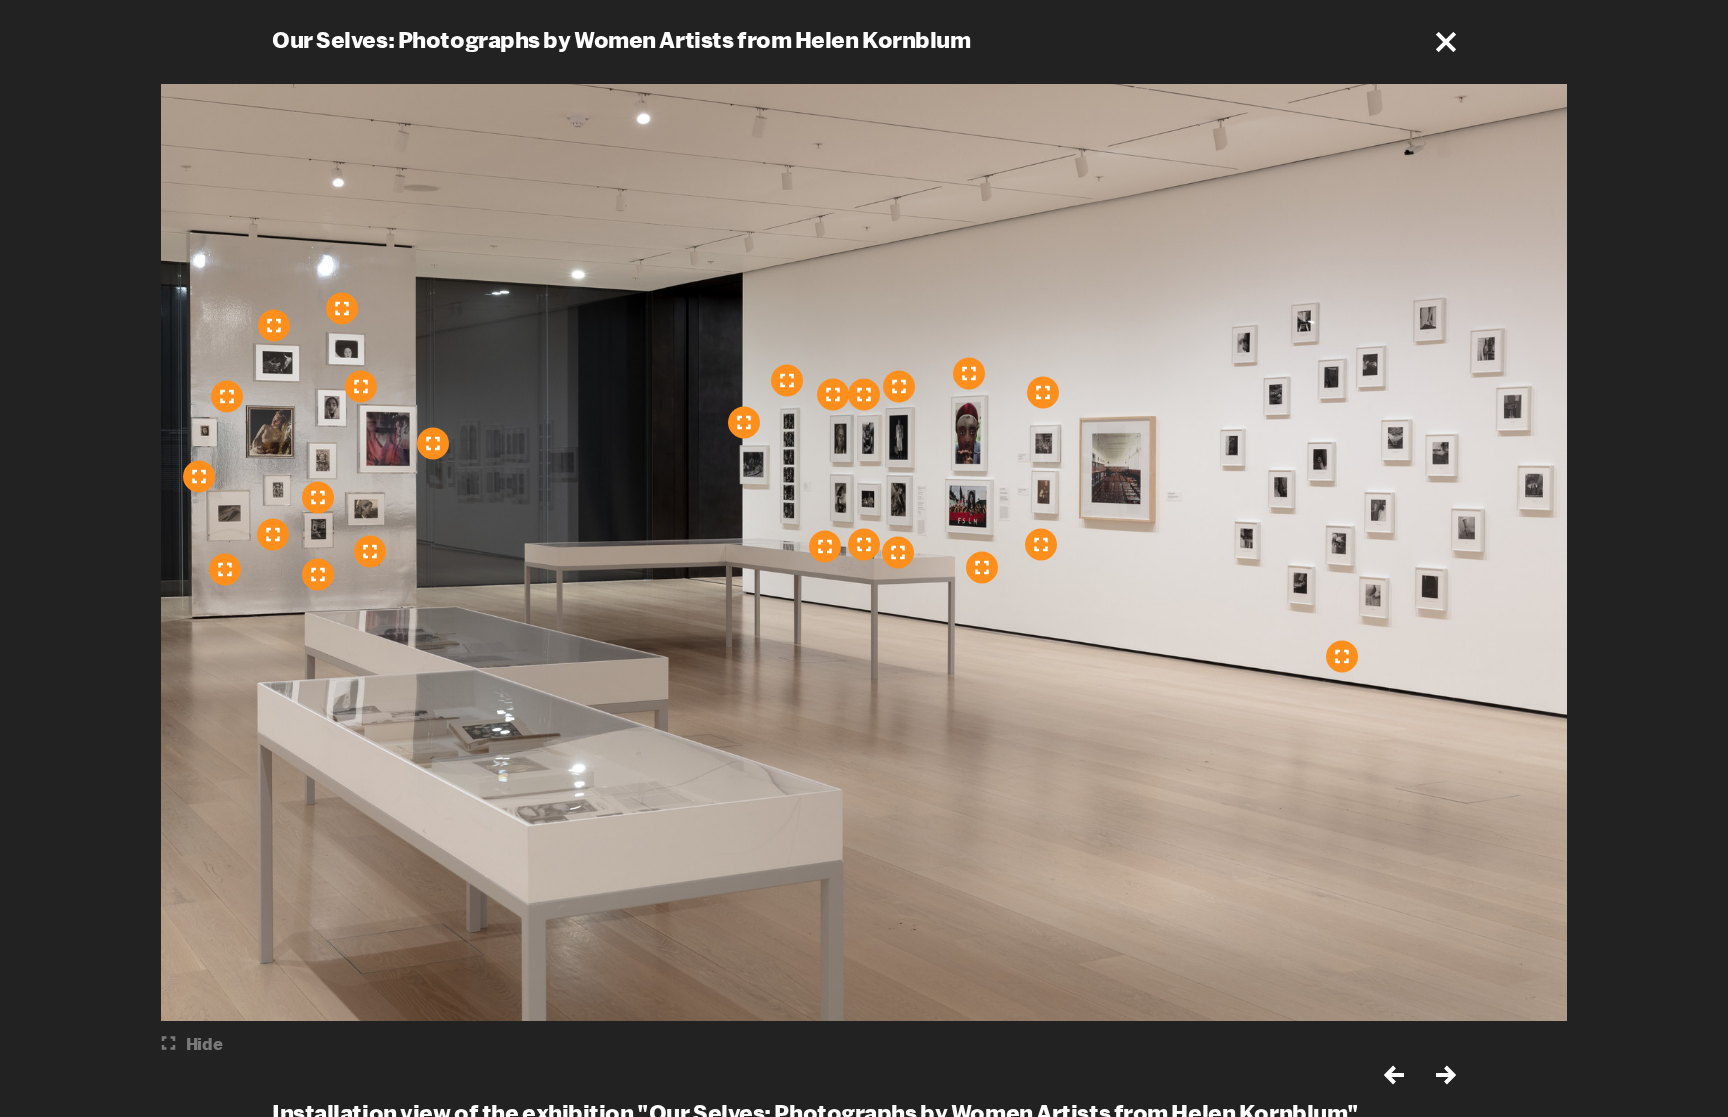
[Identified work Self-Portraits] (433, 443)
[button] (1446, 42)
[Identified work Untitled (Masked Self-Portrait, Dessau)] (318, 497)
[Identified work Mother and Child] (898, 552)
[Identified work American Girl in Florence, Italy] (744, 422)
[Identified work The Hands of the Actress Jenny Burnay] (225, 569)
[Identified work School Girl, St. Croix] (825, 546)
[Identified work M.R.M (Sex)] (273, 534)
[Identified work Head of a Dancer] (342, 308)
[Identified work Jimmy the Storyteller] (787, 380)
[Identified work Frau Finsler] (370, 551)
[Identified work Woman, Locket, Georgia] (833, 394)
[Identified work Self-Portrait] (274, 325)
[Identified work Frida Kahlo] (318, 574)
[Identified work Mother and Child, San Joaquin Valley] (864, 544)
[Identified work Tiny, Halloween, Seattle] (864, 394)
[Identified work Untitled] (1041, 544)
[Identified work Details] (1342, 656)
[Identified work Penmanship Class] (1043, 392)
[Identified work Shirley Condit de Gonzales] (899, 386)
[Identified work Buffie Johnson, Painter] (199, 476)
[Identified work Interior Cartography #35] (361, 386)
